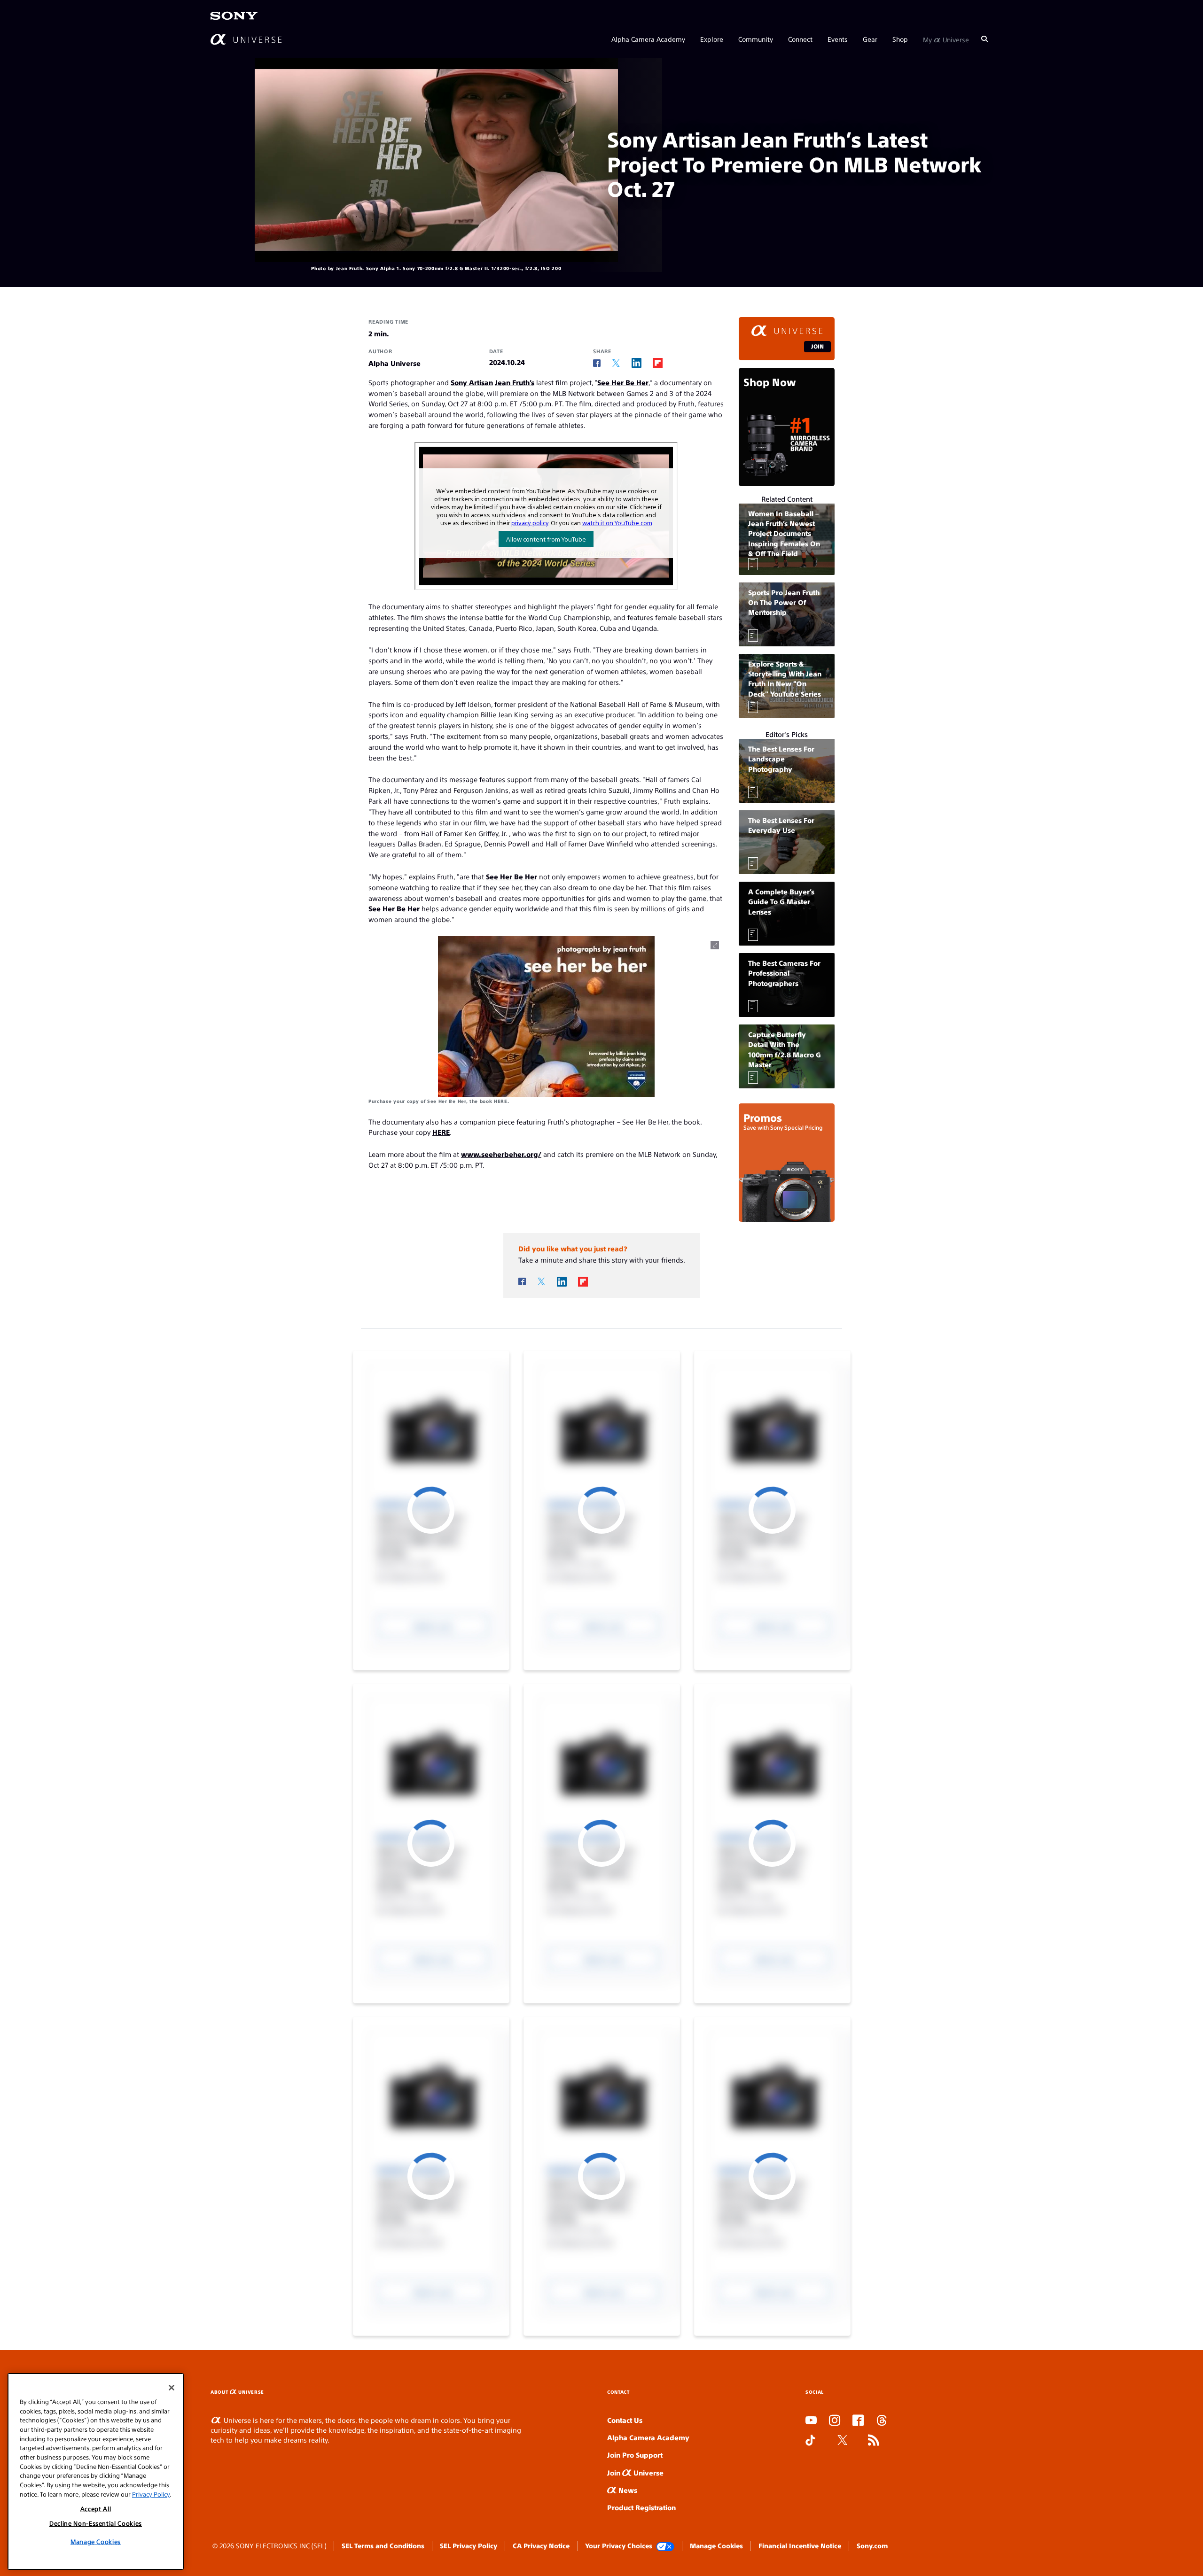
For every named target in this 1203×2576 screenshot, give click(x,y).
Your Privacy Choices (619, 2545)
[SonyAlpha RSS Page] (874, 2441)
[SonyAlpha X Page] (843, 2441)
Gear (870, 39)
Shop (900, 39)
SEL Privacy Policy (469, 2545)
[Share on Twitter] (616, 363)
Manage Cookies (716, 2545)
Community (756, 39)
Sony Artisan (472, 382)
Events (838, 39)
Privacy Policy (151, 2494)
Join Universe (635, 2472)
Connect (800, 39)
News (627, 2490)
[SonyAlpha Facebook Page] (858, 2421)
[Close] (172, 2388)
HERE (501, 1101)
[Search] (984, 39)
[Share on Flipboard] (658, 363)
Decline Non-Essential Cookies (96, 2523)
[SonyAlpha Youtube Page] (811, 2421)
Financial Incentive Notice (800, 2545)
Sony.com (872, 2545)
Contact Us (625, 2420)
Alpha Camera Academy (648, 39)
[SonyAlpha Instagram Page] (835, 2421)
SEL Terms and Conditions (383, 2545)
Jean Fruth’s (515, 382)
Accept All (96, 2509)
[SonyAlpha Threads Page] (882, 2421)
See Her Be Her (623, 382)
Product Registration (641, 2507)
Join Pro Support (635, 2455)
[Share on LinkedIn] (637, 363)
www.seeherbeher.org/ (501, 1154)
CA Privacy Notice (541, 2545)
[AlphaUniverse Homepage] (246, 39)
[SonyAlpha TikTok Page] (810, 2441)
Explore (712, 39)
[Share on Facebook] (597, 363)
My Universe (946, 39)
